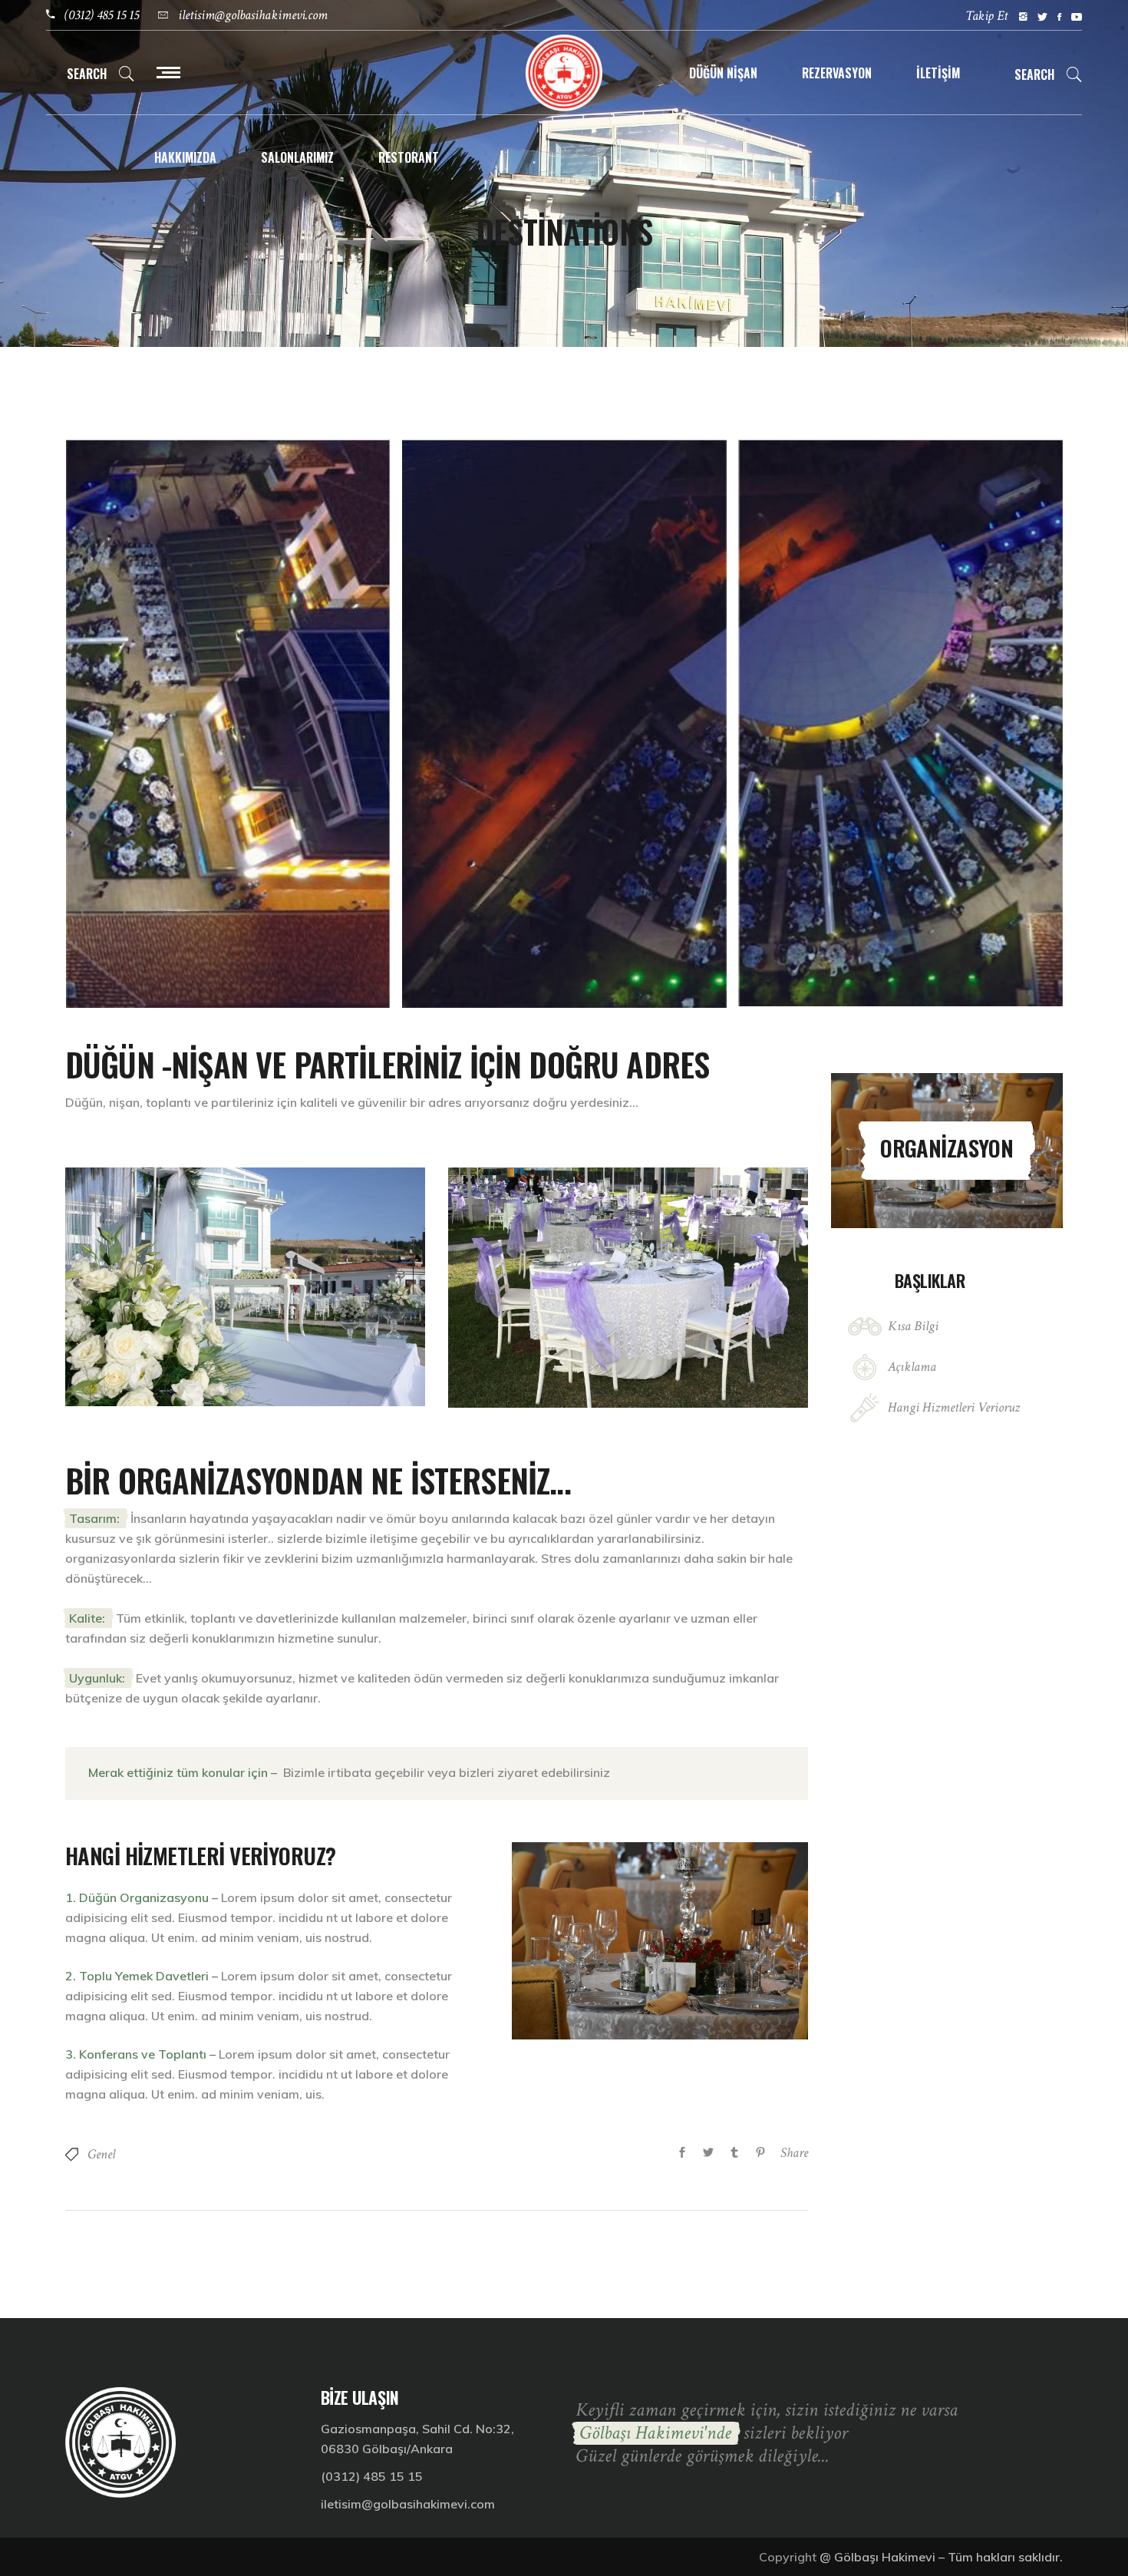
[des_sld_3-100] (901, 723)
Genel (101, 2154)
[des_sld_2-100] (564, 723)
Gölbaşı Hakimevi (885, 2557)
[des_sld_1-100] (228, 723)
